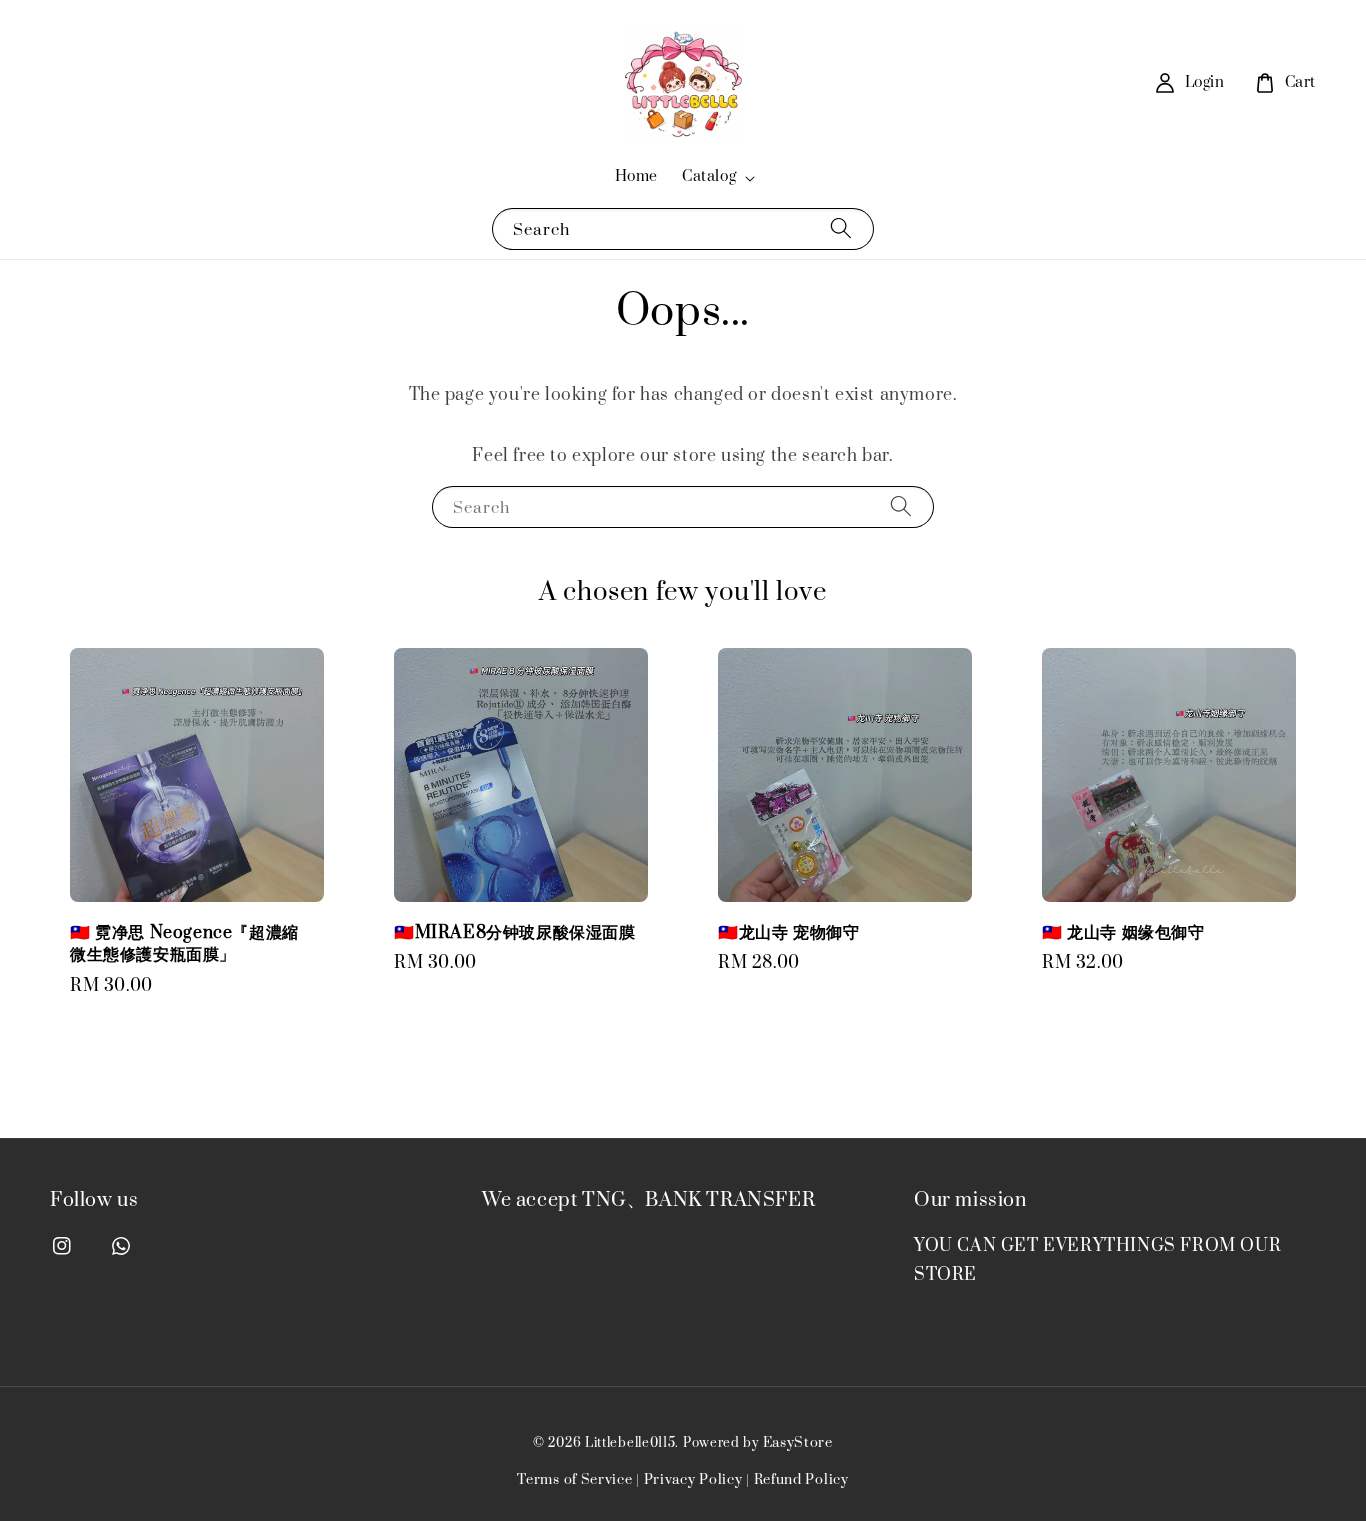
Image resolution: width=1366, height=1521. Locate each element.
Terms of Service (574, 1480)
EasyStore (798, 1443)
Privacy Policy (693, 1480)
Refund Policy (801, 1480)
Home (636, 176)
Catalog (709, 177)
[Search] (841, 228)
